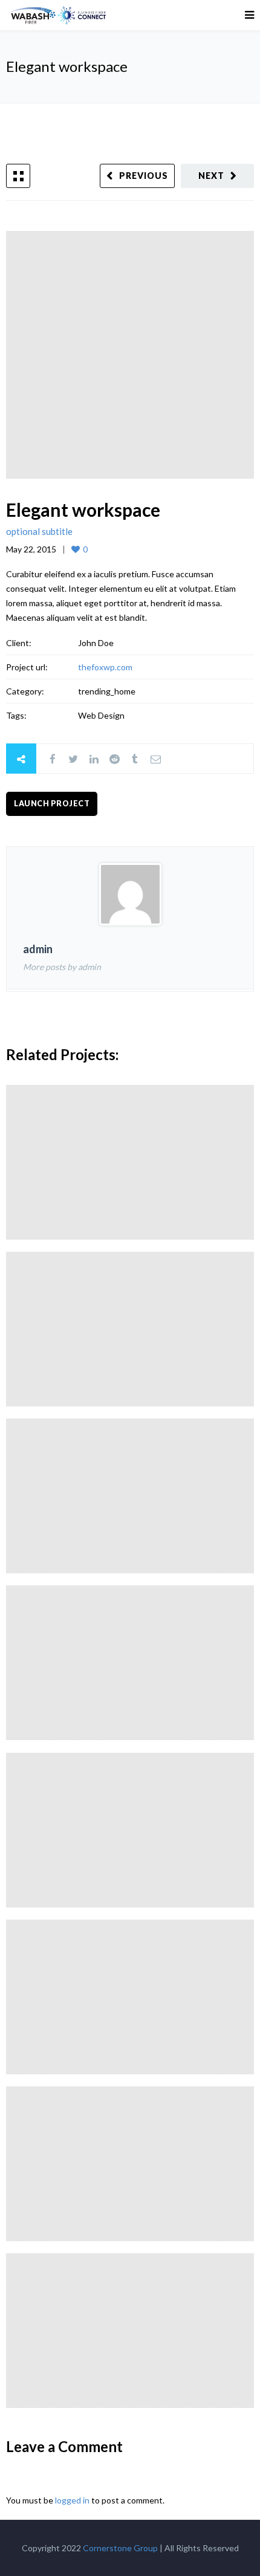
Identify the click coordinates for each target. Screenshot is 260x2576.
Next (211, 176)
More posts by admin (62, 967)
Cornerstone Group (120, 2548)
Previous (144, 176)
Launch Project (52, 804)
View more (130, 1162)
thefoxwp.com (105, 667)
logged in (72, 2500)
